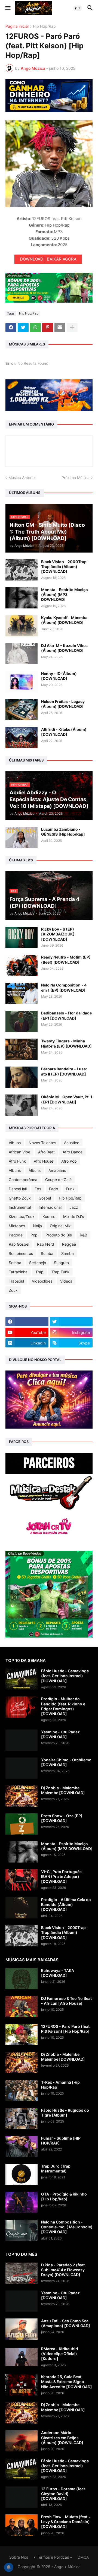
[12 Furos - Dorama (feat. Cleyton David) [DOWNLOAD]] (22, 2497)
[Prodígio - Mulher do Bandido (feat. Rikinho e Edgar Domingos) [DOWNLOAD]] (22, 1707)
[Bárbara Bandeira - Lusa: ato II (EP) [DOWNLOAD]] (22, 1077)
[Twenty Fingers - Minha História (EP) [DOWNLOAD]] (22, 1049)
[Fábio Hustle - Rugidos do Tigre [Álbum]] (22, 2118)
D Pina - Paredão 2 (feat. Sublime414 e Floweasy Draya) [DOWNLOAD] (63, 2270)
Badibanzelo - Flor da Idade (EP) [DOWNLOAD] (66, 1015)
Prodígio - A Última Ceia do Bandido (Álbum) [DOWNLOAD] (66, 1904)
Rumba (47, 1253)
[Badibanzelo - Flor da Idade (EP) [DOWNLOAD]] (22, 1021)
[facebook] (27, 1322)
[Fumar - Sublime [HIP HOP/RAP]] (22, 2146)
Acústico (72, 1143)
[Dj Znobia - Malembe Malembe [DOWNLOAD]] (22, 1796)
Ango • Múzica (67, 2567)
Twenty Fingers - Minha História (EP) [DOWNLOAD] (66, 1043)
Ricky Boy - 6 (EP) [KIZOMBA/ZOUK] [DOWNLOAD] (58, 934)
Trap (39, 1272)
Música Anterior (22, 478)
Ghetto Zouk (20, 1198)
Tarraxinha (18, 1272)
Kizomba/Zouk (22, 1216)
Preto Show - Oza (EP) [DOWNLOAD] (62, 1818)
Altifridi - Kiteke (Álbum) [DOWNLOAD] (64, 732)
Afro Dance (73, 1152)
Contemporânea (23, 1180)
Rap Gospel (19, 1244)
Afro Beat (46, 1152)
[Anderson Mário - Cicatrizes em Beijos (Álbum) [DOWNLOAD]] (22, 2441)
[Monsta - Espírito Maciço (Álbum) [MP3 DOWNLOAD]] (22, 598)
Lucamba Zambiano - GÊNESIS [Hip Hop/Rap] (63, 832)
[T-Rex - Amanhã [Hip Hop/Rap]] (22, 2090)
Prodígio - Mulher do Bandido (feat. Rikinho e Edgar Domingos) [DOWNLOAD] (63, 1706)
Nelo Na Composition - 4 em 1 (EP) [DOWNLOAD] (64, 987)
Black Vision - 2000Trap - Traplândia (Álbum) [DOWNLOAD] (65, 567)
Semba (15, 1263)
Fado (53, 1189)
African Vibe (19, 1152)
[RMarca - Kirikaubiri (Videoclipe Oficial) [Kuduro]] (22, 2357)
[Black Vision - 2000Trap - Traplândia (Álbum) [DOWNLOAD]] (22, 570)
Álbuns (15, 1143)
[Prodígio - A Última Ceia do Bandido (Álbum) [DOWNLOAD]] (22, 1908)
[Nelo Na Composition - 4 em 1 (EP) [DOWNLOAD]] (22, 993)
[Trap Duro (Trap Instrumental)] (22, 2174)
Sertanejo (38, 1263)
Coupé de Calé (58, 1180)
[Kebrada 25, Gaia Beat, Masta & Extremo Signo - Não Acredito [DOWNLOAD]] (22, 2385)
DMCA (83, 2557)
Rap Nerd (46, 1244)
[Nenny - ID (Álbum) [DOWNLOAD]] (22, 682)
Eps (38, 1189)
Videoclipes (42, 1281)
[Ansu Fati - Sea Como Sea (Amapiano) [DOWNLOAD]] (22, 2329)
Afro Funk (17, 1161)
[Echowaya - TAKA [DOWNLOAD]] (22, 1979)
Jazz (74, 1207)
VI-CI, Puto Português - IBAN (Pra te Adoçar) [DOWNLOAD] (63, 1877)
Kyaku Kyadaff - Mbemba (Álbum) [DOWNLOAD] (64, 620)
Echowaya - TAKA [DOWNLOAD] (58, 1973)
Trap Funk (60, 1272)
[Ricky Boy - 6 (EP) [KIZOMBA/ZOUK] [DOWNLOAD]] (22, 937)
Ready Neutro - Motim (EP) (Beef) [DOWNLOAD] (66, 959)
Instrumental (20, 1207)
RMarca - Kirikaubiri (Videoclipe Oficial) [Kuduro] (60, 2354)
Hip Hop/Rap (44, 26)
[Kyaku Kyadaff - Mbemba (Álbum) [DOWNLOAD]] (22, 626)
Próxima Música (76, 478)
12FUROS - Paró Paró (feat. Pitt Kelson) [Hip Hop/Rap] (66, 2029)
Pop (34, 1235)
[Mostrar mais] (72, 328)
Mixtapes (17, 1226)
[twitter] (71, 1322)
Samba (68, 1253)
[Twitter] (23, 328)
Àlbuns (35, 1170)
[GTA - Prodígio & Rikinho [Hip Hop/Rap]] (22, 2202)
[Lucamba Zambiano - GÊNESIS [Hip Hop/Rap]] (22, 837)
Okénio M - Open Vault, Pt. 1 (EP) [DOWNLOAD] (67, 1099)
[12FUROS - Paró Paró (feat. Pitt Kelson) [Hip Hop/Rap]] (22, 2035)
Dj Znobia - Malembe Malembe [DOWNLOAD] (63, 1790)
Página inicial (17, 26)
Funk (70, 1189)
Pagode (16, 1235)
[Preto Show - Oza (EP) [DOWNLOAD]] (22, 1824)
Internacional (50, 1207)
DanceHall (18, 1189)
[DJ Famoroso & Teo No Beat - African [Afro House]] (22, 2007)
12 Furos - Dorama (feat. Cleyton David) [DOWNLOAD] (64, 2494)
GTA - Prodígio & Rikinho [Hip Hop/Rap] (64, 2196)
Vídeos (66, 1281)
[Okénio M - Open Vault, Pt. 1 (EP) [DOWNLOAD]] (22, 1105)
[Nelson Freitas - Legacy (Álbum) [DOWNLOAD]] (22, 710)
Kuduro (49, 1216)
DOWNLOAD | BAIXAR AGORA (48, 259)
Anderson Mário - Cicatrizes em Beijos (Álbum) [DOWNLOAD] (62, 2437)
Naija (37, 1226)
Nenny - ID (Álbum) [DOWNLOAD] (59, 676)
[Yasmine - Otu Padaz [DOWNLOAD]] (22, 1740)
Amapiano (57, 1170)
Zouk (13, 1290)
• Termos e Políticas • (53, 2557)
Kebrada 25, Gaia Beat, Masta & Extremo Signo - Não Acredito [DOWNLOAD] (67, 2382)
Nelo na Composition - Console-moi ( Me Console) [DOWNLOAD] (67, 2227)
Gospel (45, 1198)
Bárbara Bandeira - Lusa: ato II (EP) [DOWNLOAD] (64, 1071)
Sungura (61, 1263)
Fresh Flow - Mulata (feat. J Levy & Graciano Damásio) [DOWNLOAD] (66, 2522)
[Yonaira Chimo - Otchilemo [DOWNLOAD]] (22, 1768)
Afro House (44, 1161)
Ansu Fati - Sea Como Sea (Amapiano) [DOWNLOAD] (66, 2323)
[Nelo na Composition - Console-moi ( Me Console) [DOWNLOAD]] (22, 2230)
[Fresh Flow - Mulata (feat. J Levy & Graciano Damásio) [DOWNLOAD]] (22, 2525)
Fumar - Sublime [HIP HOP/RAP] (61, 2141)
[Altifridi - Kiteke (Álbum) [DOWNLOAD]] (22, 738)
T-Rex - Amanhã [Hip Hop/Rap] (60, 2085)
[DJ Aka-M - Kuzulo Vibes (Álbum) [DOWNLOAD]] (22, 654)
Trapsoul (16, 1281)
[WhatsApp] (35, 328)
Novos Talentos (42, 1143)
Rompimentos (21, 1253)
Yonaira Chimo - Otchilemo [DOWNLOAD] (66, 1762)
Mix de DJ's (73, 1216)
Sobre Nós (19, 2557)
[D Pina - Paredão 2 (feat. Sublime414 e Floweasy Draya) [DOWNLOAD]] (22, 2273)
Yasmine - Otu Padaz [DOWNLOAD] (60, 1734)
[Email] (60, 328)
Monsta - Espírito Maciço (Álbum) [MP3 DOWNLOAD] (65, 594)
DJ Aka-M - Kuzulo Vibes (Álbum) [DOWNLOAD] (64, 648)
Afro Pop (69, 1161)
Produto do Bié (59, 1235)
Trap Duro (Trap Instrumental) (56, 2169)
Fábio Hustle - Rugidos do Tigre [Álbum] (65, 2113)
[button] (7, 8)
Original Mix (60, 1226)
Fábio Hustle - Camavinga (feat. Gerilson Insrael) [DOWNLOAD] (65, 1676)
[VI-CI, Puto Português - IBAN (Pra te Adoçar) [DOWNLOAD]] (22, 1880)
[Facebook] (11, 328)
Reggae (69, 1244)
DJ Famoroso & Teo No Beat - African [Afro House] (66, 2001)
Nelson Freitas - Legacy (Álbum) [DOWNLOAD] (63, 704)
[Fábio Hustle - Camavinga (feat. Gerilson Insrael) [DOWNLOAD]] (22, 1679)
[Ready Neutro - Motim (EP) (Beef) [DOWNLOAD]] (22, 965)
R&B (83, 1235)
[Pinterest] (48, 328)
